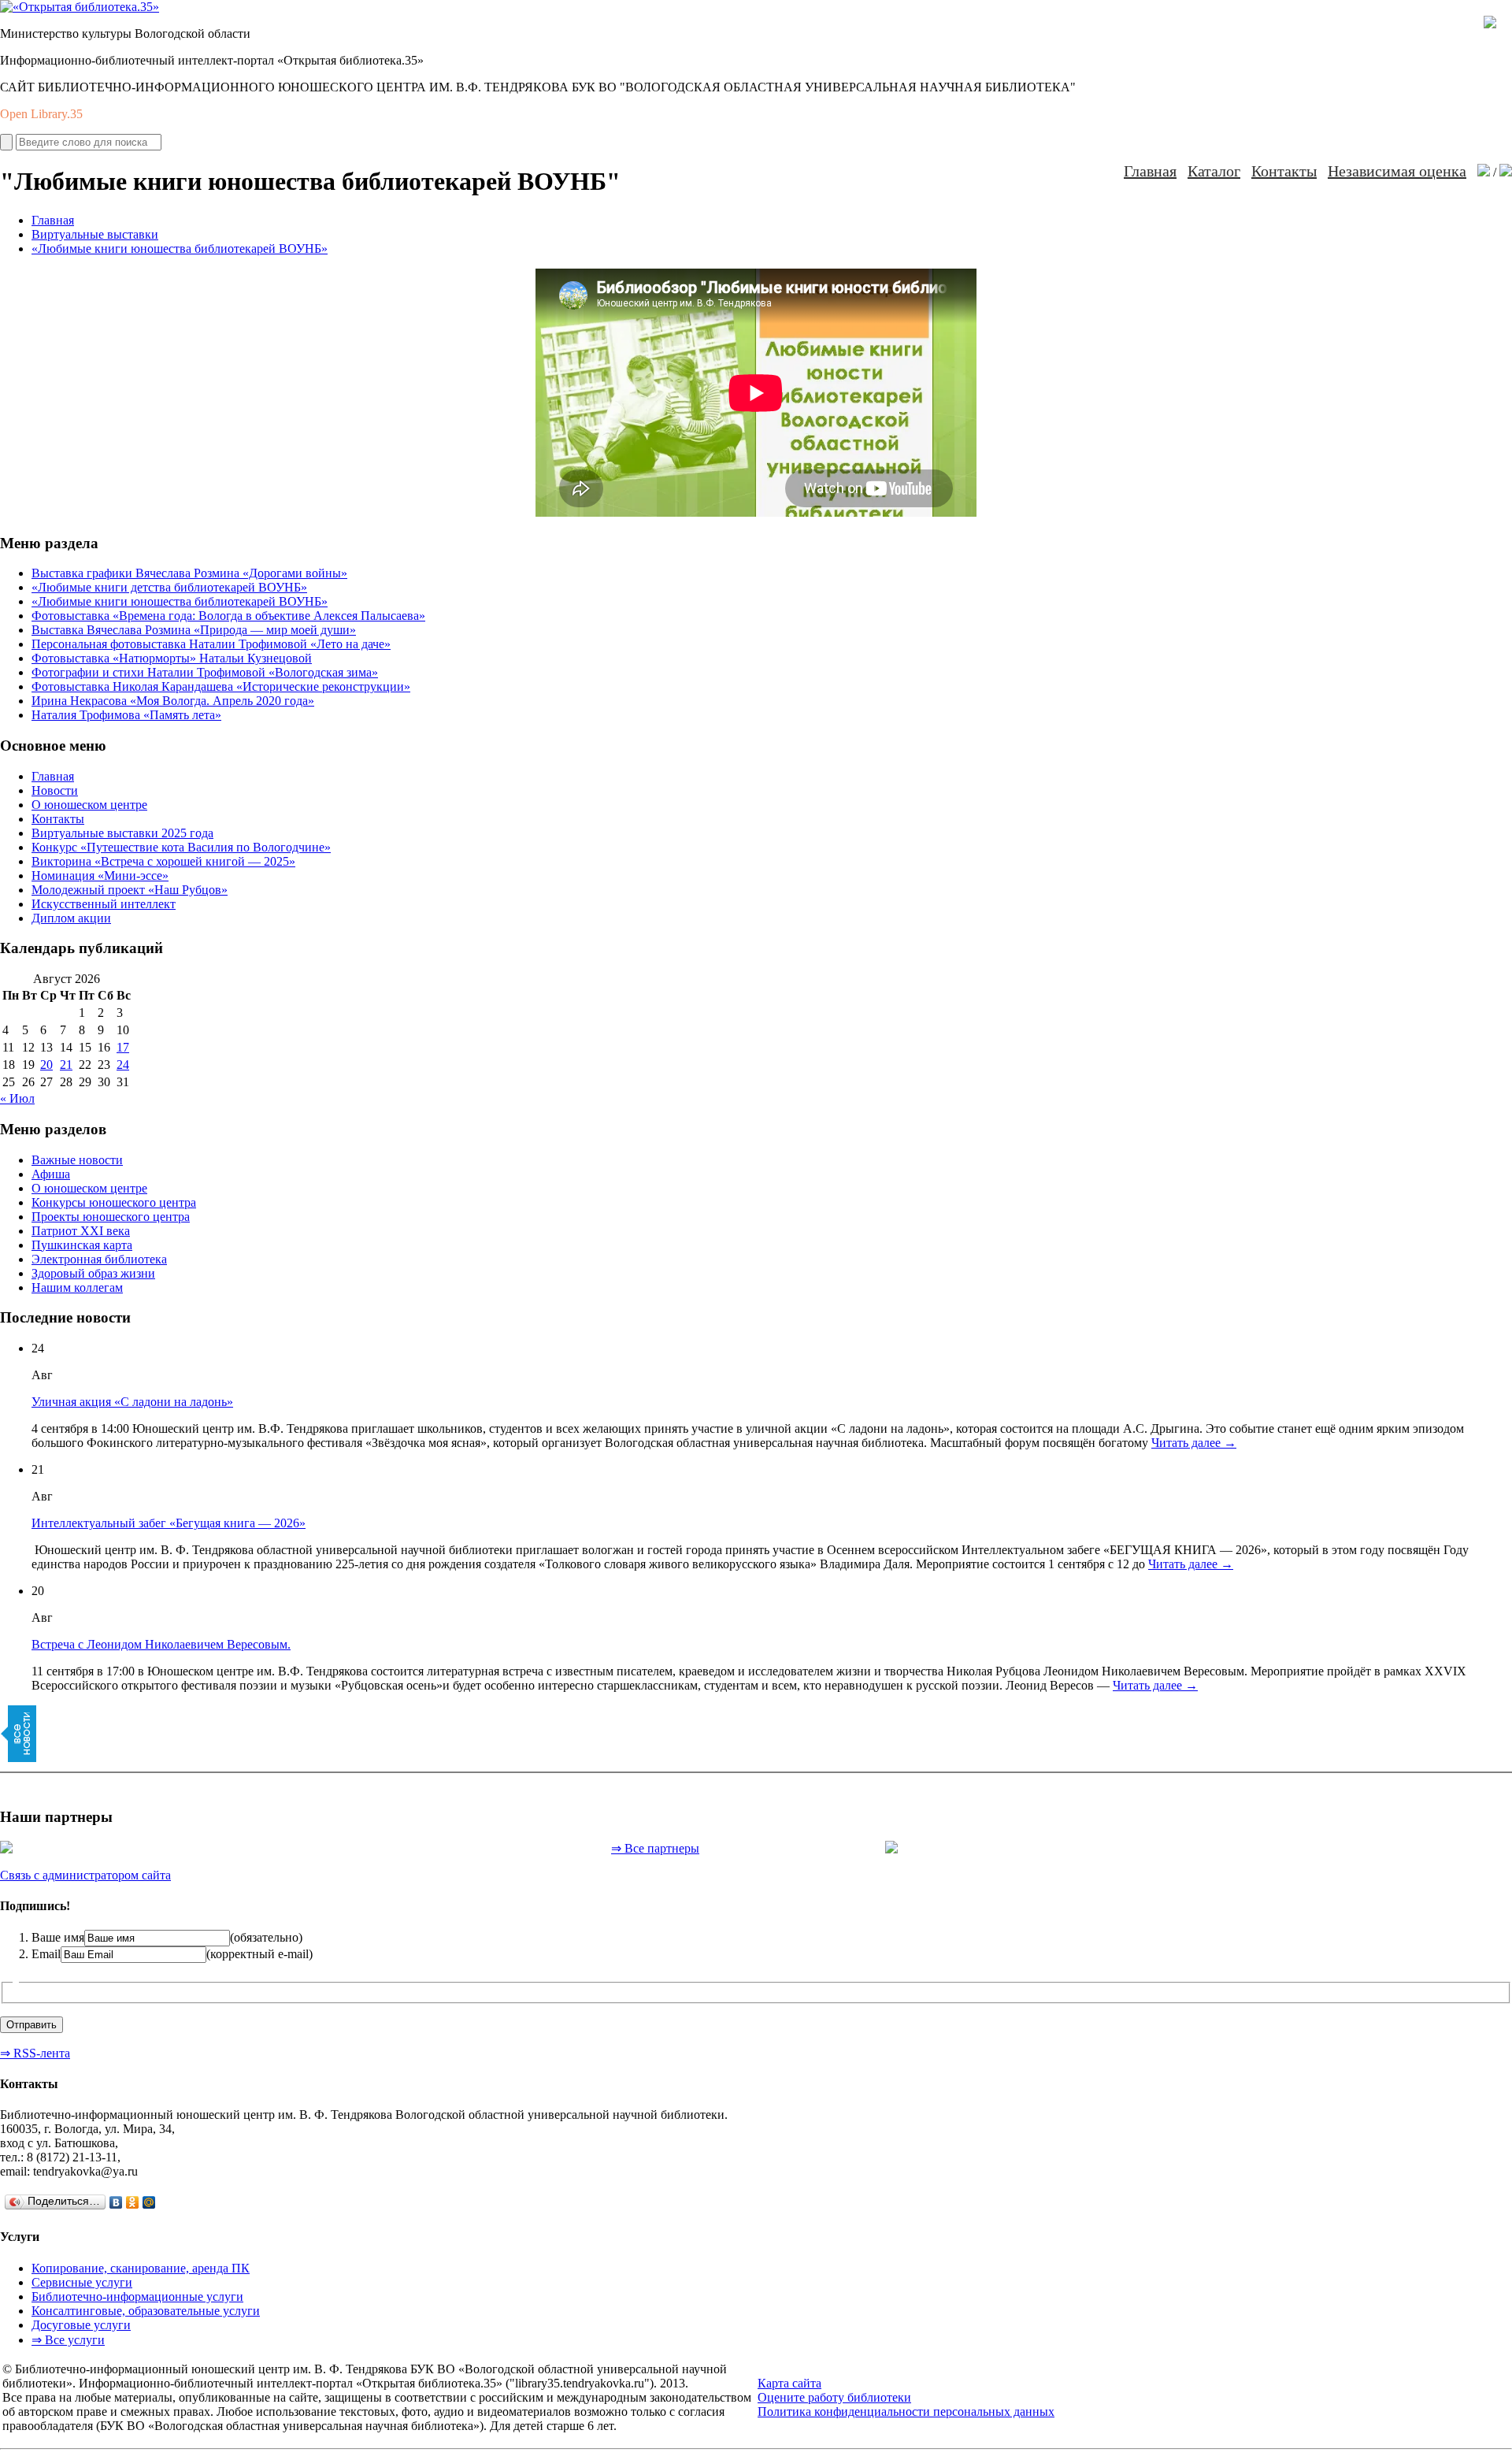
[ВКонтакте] (116, 2202)
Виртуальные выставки (95, 234)
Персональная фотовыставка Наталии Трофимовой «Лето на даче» (211, 644)
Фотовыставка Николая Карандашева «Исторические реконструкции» (221, 686)
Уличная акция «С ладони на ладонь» (132, 1402)
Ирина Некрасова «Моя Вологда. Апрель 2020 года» (173, 701)
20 (46, 1065)
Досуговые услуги (81, 2325)
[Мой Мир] (149, 2202)
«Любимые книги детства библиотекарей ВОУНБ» (169, 587)
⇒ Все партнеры (655, 1848)
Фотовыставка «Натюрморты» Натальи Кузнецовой (172, 658)
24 (123, 1065)
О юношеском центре (89, 805)
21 (66, 1065)
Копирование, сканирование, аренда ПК (141, 2268)
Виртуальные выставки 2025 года (122, 833)
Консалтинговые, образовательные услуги (146, 2311)
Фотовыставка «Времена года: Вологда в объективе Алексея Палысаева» (228, 616)
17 (123, 1047)
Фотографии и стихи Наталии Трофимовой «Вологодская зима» (205, 672)
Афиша (51, 1174)
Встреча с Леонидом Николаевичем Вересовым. (161, 1644)
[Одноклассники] (133, 2202)
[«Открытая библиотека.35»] (80, 7)
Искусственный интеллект (104, 904)
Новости (55, 790)
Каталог (1214, 171)
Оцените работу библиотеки (834, 2397)
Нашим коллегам (77, 1287)
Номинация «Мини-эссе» (100, 876)
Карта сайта (789, 2383)
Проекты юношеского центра (111, 1217)
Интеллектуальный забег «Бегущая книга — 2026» (169, 1523)
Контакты (1284, 171)
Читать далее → (1194, 1443)
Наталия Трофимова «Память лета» (126, 715)
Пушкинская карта (82, 1245)
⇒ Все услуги (68, 2340)
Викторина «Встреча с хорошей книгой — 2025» (163, 861)
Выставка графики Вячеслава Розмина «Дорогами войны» (189, 573)
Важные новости (77, 1160)
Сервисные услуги (82, 2282)
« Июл (17, 1098)
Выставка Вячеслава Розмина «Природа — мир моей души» (194, 630)
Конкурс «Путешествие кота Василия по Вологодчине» (181, 847)
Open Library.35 (41, 114)
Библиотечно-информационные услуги (137, 2296)
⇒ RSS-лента (35, 2053)
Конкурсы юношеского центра (114, 1202)
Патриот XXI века (81, 1231)
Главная (1150, 171)
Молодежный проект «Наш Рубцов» (130, 890)
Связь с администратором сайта (85, 1875)
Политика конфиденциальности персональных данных (906, 2411)
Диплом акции (71, 918)
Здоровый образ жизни (93, 1273)
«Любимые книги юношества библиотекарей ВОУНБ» (180, 249)
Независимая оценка (1397, 171)
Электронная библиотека (99, 1259)
